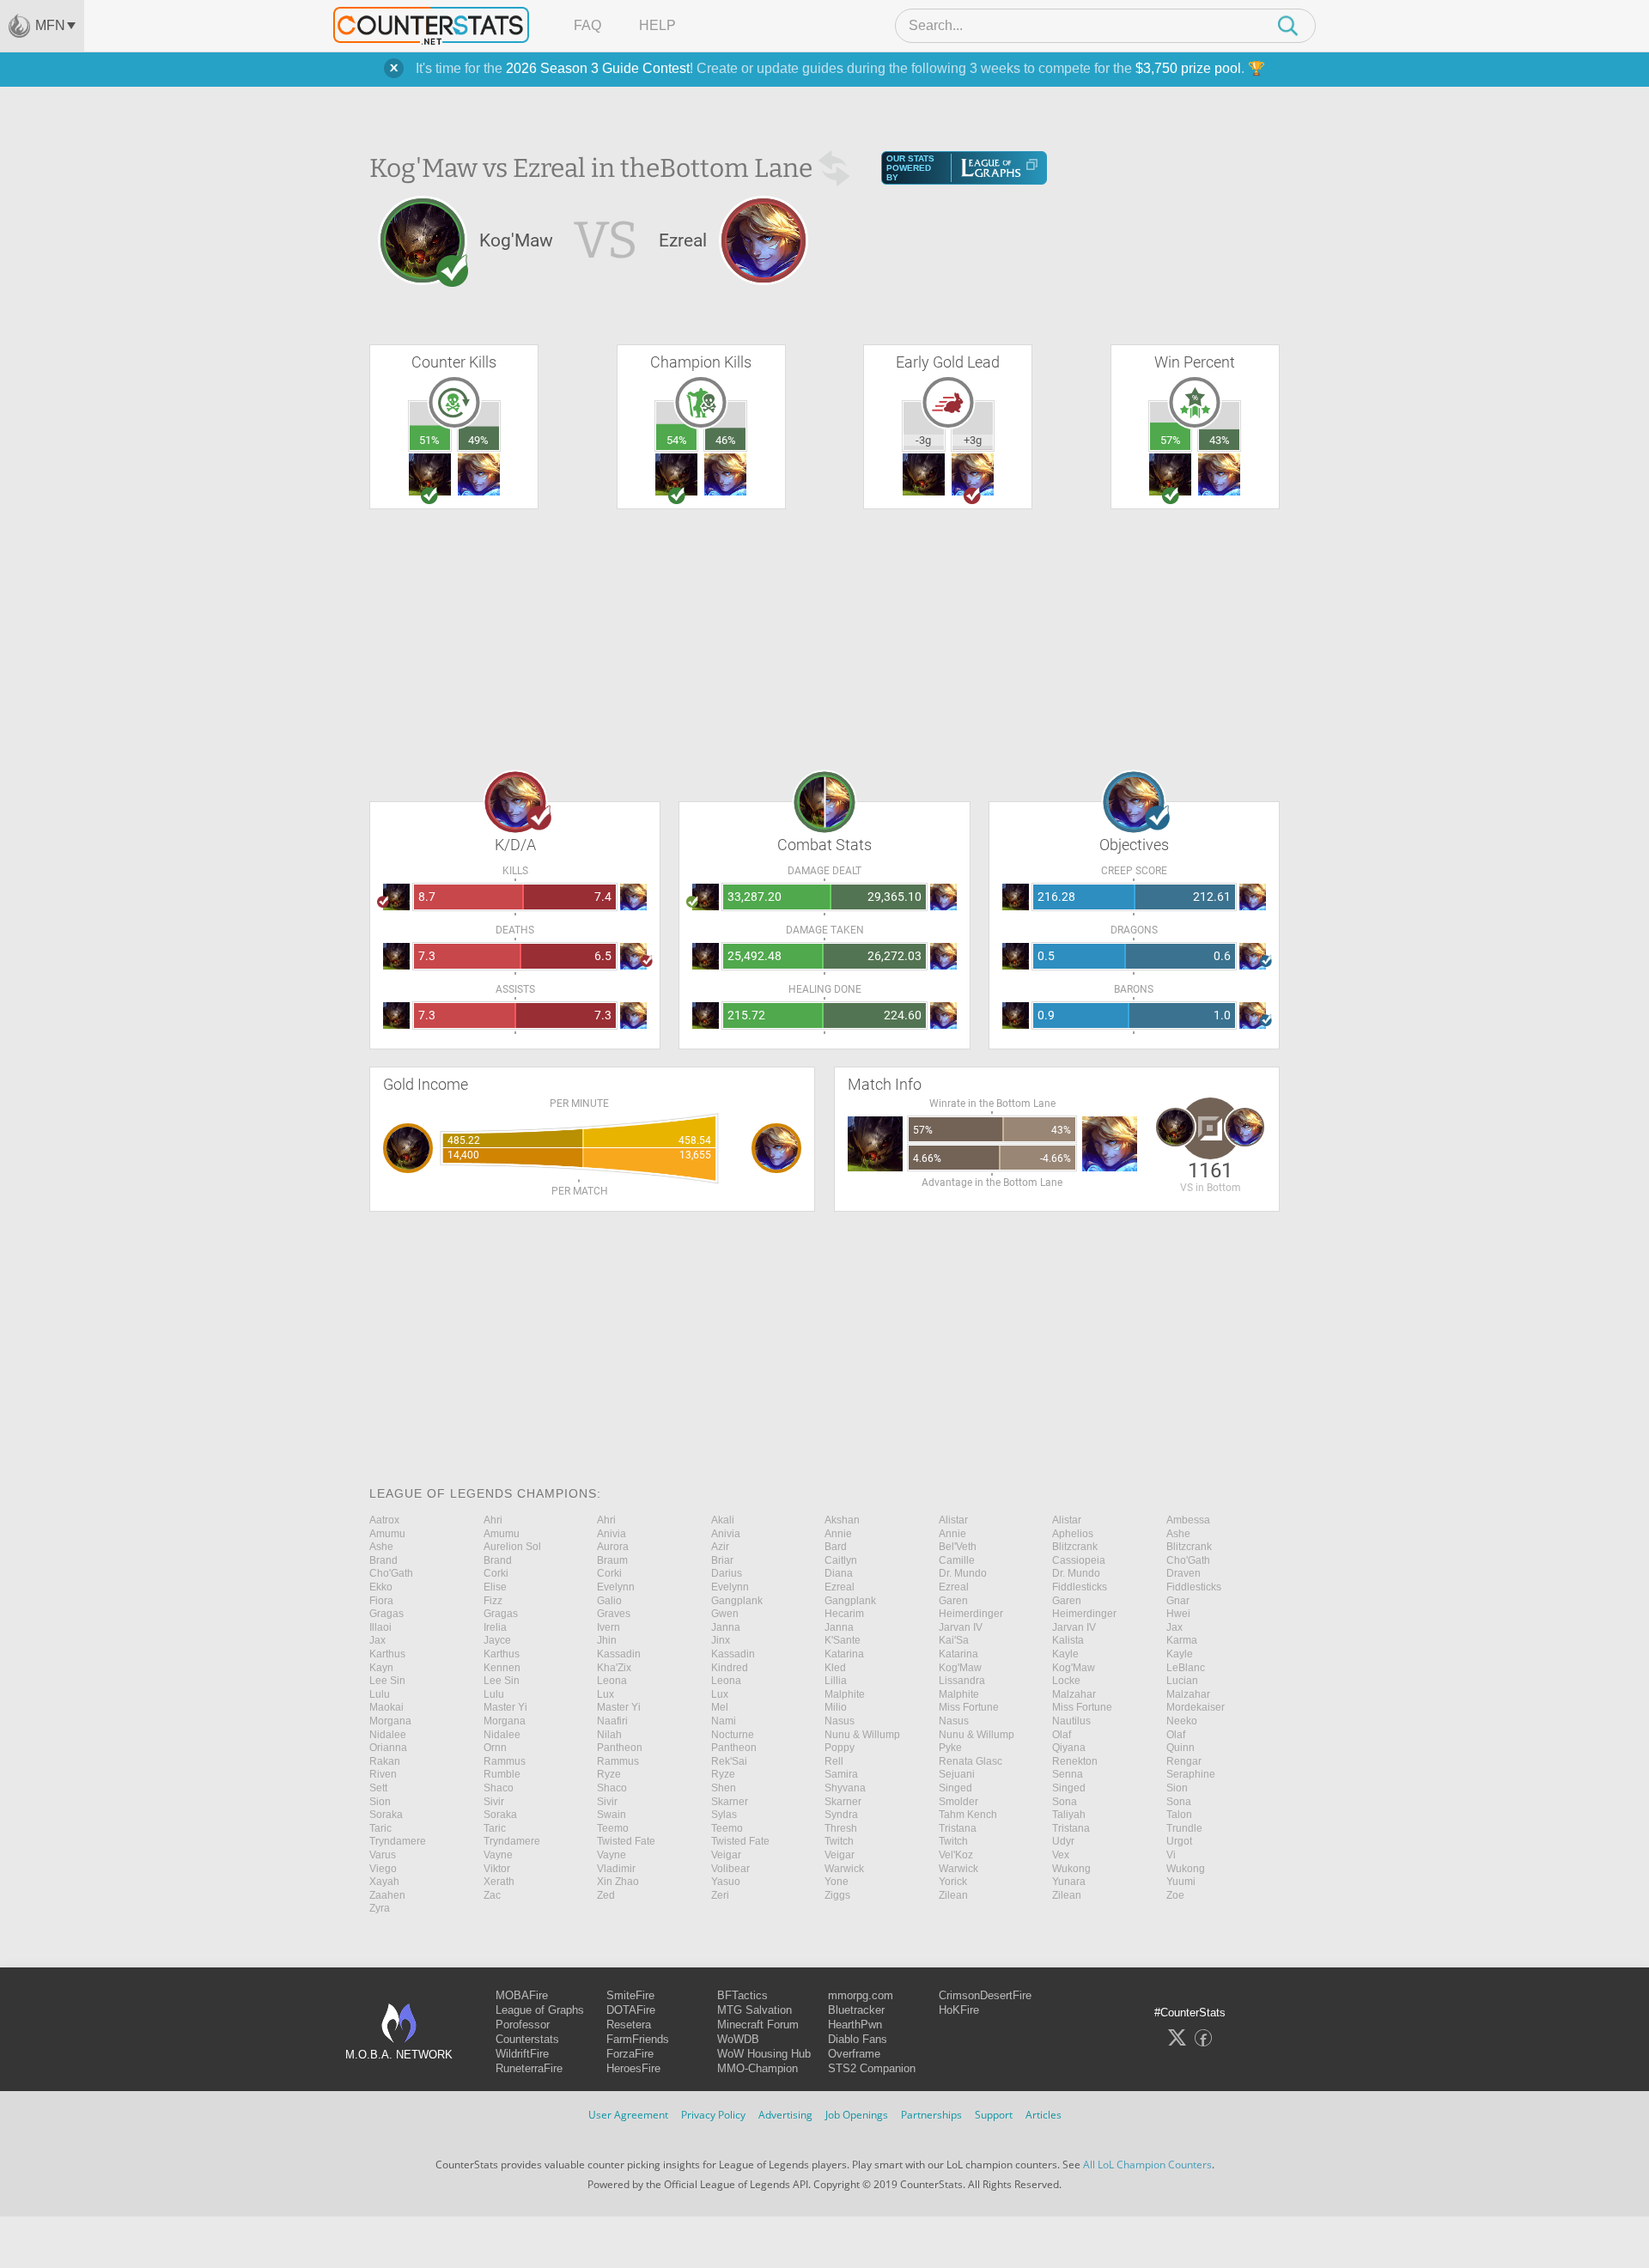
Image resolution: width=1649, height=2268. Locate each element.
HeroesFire (633, 2068)
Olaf (1062, 1735)
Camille (957, 1560)
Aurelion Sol (512, 1547)
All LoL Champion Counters (1147, 2165)
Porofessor (523, 2025)
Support (994, 2115)
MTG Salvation (755, 2010)
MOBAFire (522, 1995)
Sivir (494, 1802)
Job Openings (857, 2115)
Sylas (724, 1815)
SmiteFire (630, 1995)
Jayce (497, 1640)
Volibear (730, 1869)
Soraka (386, 1815)
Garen (953, 1601)
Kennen (502, 1668)
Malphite (845, 1694)
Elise (495, 1587)
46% (726, 440)
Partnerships (931, 2115)
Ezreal (840, 1587)
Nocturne (733, 1735)
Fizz (493, 1601)
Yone (837, 1882)
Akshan (842, 1520)
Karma (1182, 1640)
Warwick (844, 1869)
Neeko (1182, 1721)
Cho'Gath (1188, 1560)
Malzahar (1074, 1694)
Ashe (1178, 1534)
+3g (973, 440)
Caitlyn (841, 1560)
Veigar (726, 1855)
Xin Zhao (618, 1882)
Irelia (495, 1627)
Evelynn (616, 1587)
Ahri (493, 1520)
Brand (383, 1560)
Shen (724, 1788)
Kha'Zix (614, 1668)
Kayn (381, 1668)
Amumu (387, 1534)
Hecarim (844, 1614)
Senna (1068, 1774)
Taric (380, 1828)
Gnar (1178, 1601)
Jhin (607, 1640)
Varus (383, 1855)
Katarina (844, 1654)
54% (677, 440)
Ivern (608, 1627)
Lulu (380, 1694)
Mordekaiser (1196, 1707)
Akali (723, 1520)
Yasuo (726, 1882)
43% (1220, 440)
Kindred (730, 1668)
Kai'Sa (954, 1640)
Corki (496, 1573)
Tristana (958, 1828)
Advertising (785, 2115)
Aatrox (384, 1520)
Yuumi (1181, 1882)
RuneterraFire (529, 2068)
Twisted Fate (626, 1841)
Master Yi (505, 1707)
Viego (383, 1869)
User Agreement (628, 2115)
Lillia (836, 1681)
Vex (1061, 1855)
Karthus (387, 1654)
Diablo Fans (858, 2039)
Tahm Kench (968, 1815)
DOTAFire (631, 2010)
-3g (923, 440)
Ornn (495, 1748)
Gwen (725, 1614)
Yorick (953, 1882)
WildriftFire (522, 2054)
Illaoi (380, 1627)
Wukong (1071, 1869)
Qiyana (1069, 1748)
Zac (492, 1895)
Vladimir (616, 1869)
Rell (834, 1761)
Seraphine (1191, 1774)
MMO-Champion (758, 2068)
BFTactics (742, 1995)
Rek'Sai (729, 1761)
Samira (841, 1774)
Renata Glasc (971, 1761)
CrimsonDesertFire (985, 1995)
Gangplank (737, 1601)
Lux (605, 1694)
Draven (1184, 1573)
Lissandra (962, 1681)
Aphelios (1073, 1534)
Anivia (612, 1534)
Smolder (958, 1802)
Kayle (1065, 1654)
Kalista (1068, 1640)
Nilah (609, 1735)
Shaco (499, 1788)
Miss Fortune (969, 1707)
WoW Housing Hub (764, 2054)
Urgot (1179, 1841)
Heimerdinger (971, 1614)
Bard (836, 1547)
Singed (955, 1788)
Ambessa (1188, 1520)
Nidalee (388, 1735)
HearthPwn (855, 2025)
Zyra (380, 1908)
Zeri (720, 1895)
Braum (612, 1560)
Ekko (381, 1587)
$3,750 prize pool (1188, 68)
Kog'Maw (960, 1668)
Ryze (609, 1774)
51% (429, 440)
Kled (835, 1668)
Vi (1171, 1855)
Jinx (721, 1640)
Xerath (499, 1882)
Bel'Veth (958, 1547)
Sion (1177, 1788)
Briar (722, 1560)
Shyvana (845, 1788)
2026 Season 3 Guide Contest (598, 68)
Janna (726, 1627)
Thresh (841, 1828)
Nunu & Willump (862, 1735)
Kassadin (619, 1654)
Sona (1065, 1802)
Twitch (839, 1841)
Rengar (1184, 1761)
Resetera (629, 2025)
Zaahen (387, 1895)
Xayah (384, 1882)
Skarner (730, 1802)
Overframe (854, 2054)
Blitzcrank (1075, 1547)
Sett (378, 1788)
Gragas (386, 1614)
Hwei (1178, 1614)
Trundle (1184, 1828)
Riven (383, 1774)
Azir (720, 1547)
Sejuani (957, 1774)
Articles (1044, 2115)
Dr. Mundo (963, 1573)
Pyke (950, 1748)
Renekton (1075, 1761)
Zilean (953, 1895)
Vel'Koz (956, 1855)
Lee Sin (387, 1681)
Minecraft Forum (758, 2025)
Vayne (498, 1855)
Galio (609, 1601)
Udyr (1063, 1841)
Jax (1174, 1627)
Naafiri (612, 1721)
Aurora (613, 1547)
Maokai (386, 1707)
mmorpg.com (861, 1995)
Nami (724, 1721)
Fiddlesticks (1080, 1587)
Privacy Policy (713, 2115)
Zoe (1175, 1895)
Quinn (1180, 1748)
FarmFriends (638, 2039)
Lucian (1182, 1681)
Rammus (505, 1761)
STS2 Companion (872, 2068)
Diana (839, 1573)
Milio (836, 1707)
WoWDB (738, 2039)
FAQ (587, 25)
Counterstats (527, 2039)
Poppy (840, 1748)
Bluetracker (856, 2010)
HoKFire (959, 2010)
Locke (1066, 1681)
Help (657, 25)
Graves (614, 1614)
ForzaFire (630, 2054)
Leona (612, 1681)
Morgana (390, 1721)
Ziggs (837, 1895)
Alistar (953, 1520)
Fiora (381, 1601)
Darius (727, 1573)
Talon (1179, 1815)
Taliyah (1069, 1815)
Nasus (840, 1721)
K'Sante (843, 1640)
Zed (606, 1895)
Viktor (497, 1869)
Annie (838, 1534)
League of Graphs (540, 2010)
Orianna (388, 1748)
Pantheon (620, 1748)
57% (1171, 440)
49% (478, 440)
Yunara (1069, 1882)
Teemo (613, 1828)
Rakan (385, 1761)
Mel (720, 1707)
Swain (612, 1815)
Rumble (502, 1774)
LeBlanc (1186, 1668)
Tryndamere (398, 1841)
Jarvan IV (961, 1627)
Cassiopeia (1079, 1560)
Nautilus (1071, 1721)
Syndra (841, 1815)
